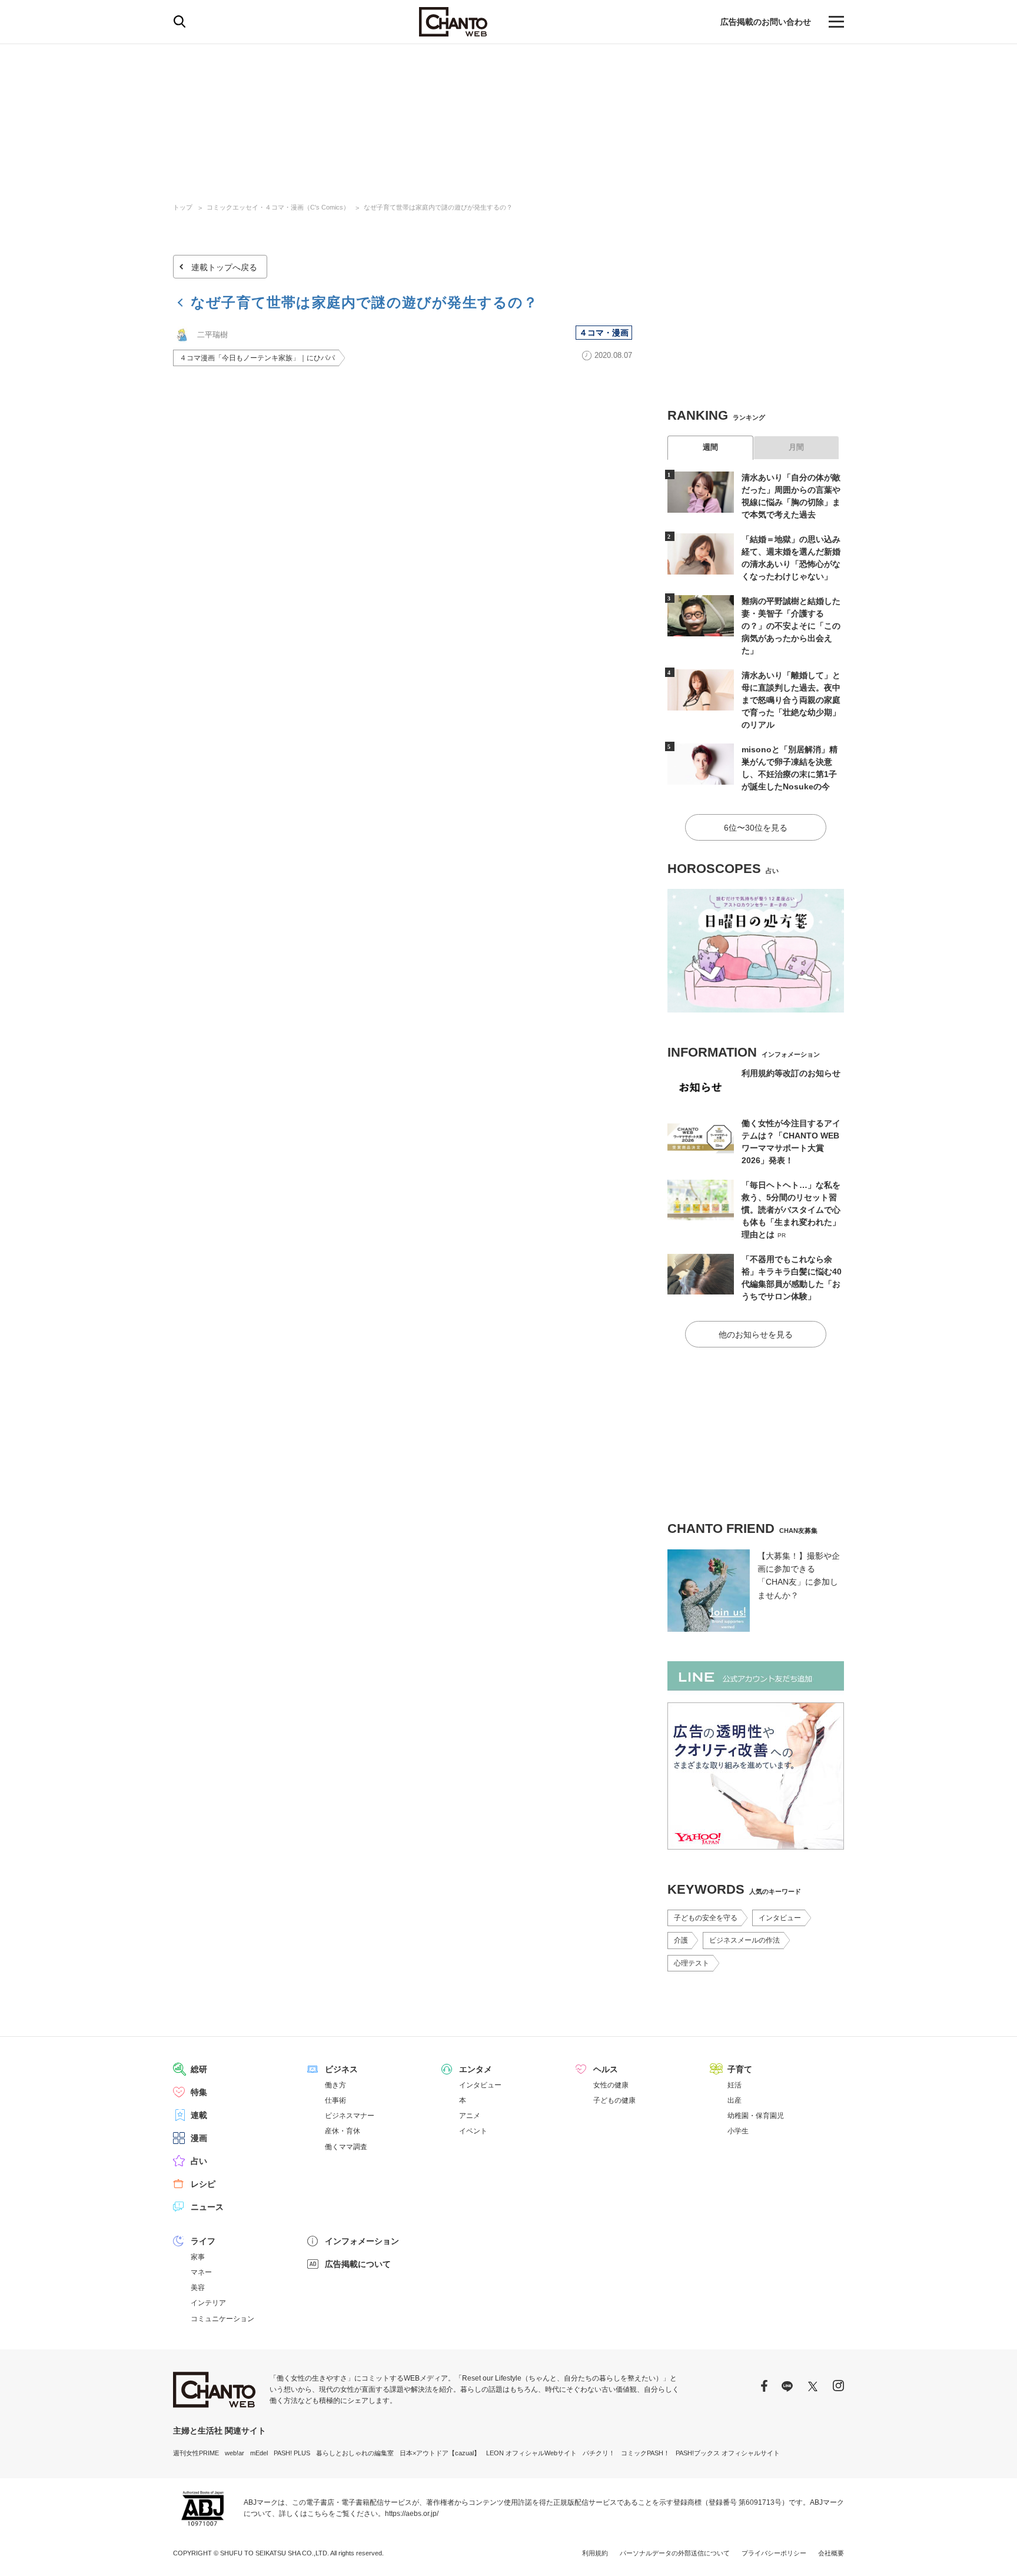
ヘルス (606, 2069)
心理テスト (692, 1963)
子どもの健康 (614, 2100)
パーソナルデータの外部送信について (675, 2553)
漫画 (199, 2138)
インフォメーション (362, 2241)
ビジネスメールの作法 (745, 1940)
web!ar (235, 2453)
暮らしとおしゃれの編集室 (355, 2453)
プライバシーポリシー (774, 2553)
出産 (734, 2100)
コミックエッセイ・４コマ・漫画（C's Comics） (278, 207)
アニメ (470, 2116)
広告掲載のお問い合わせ (766, 22)
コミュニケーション (222, 2319)
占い (199, 2161)
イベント (473, 2131)
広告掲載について (358, 2264)
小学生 (738, 2131)
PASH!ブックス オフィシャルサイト (728, 2453)
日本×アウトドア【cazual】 (440, 2453)
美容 (198, 2288)
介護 (681, 1940)
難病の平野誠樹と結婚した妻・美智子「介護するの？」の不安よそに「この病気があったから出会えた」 (791, 626)
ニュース (207, 2207)
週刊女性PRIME (196, 2453)
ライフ (203, 2241)
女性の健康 (611, 2085)
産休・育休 (343, 2131)
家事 (198, 2257)
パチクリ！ (599, 2453)
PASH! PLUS (292, 2453)
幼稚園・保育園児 (756, 2116)
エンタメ (476, 2069)
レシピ (203, 2184)
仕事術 (335, 2100)
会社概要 (831, 2553)
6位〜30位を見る (756, 828)
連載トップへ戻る (224, 267)
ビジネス (341, 2069)
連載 (199, 2115)
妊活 (734, 2085)
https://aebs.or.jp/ (412, 2514)
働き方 (335, 2085)
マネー (201, 2272)
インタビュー (780, 1918)
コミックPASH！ (645, 2453)
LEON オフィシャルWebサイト (531, 2453)
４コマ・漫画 (604, 333)
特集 (199, 2092)
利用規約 (595, 2553)
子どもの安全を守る (706, 1918)
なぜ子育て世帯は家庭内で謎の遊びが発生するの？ (438, 207)
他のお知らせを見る (756, 1335)
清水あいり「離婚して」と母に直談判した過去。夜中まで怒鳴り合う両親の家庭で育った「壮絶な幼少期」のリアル (791, 700)
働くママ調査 (346, 2147)
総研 (199, 2069)
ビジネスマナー (350, 2116)
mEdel (259, 2453)
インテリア (208, 2303)
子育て (740, 2069)
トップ (183, 207)
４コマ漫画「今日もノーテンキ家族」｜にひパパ (257, 358)
